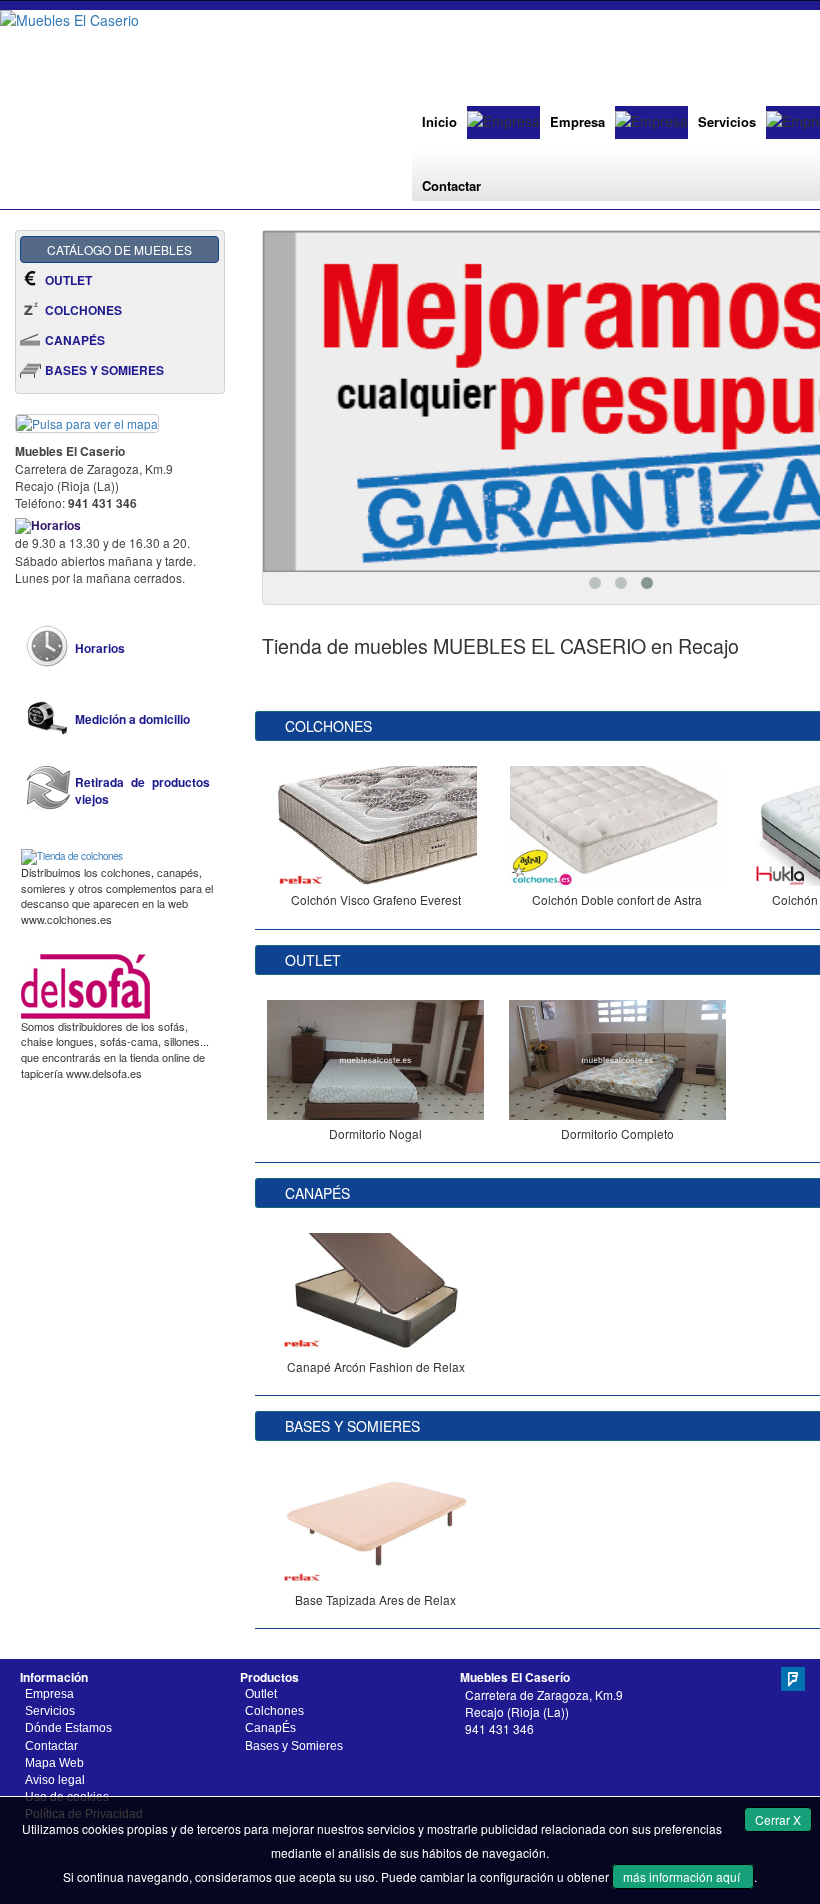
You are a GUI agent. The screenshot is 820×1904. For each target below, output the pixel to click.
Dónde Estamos (68, 1728)
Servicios (727, 121)
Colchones (274, 1711)
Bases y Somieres (294, 1746)
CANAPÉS (75, 340)
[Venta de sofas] (85, 984)
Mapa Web (54, 1763)
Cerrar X (778, 1819)
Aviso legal (55, 1780)
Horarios (100, 648)
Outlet (261, 1694)
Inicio (439, 121)
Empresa (577, 121)
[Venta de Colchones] (72, 855)
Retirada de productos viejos (142, 791)
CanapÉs (270, 1728)
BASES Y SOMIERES (104, 370)
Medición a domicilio (132, 719)
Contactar (451, 185)
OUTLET (68, 280)
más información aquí (683, 1876)
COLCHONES (83, 310)
